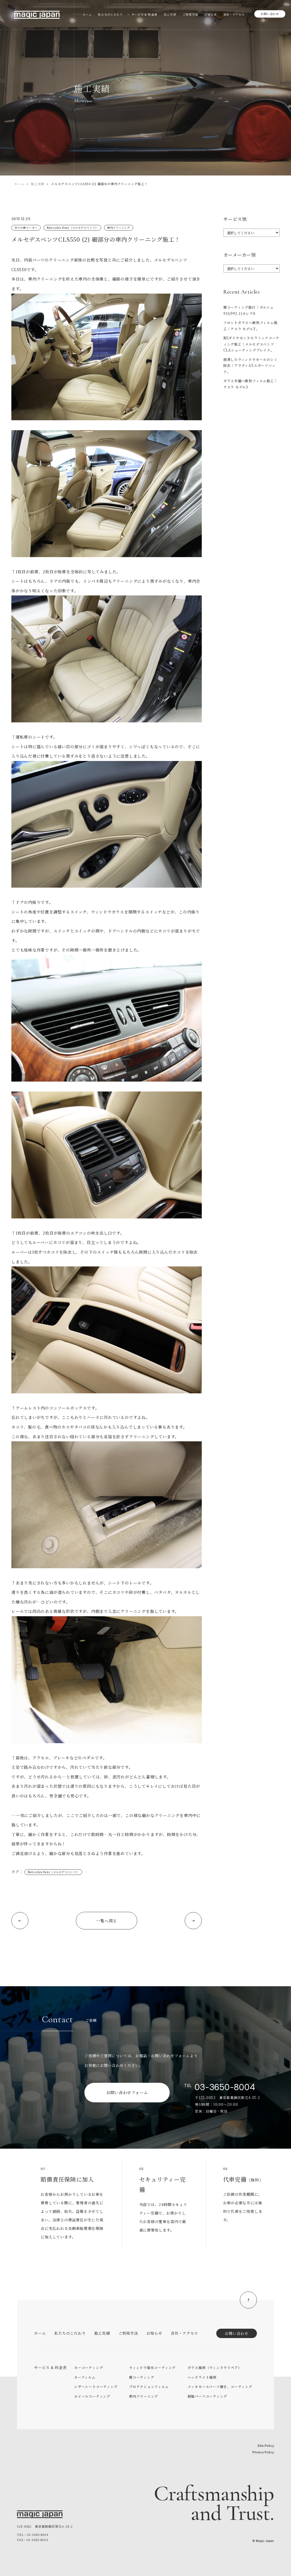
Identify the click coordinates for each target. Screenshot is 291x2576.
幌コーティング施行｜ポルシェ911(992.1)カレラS (249, 310)
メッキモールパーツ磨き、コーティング (220, 2386)
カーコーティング (89, 2367)
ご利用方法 (128, 2333)
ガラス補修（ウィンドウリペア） (215, 2367)
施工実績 (38, 184)
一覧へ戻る (107, 1921)
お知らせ (154, 2333)
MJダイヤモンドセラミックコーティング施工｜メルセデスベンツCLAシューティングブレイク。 (251, 344)
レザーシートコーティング (96, 2386)
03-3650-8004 (225, 2087)
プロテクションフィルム (149, 2386)
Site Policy (266, 2446)
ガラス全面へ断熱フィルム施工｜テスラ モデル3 (251, 384)
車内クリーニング (119, 228)
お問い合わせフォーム (127, 2092)
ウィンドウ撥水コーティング (152, 2367)
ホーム (19, 184)
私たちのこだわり (70, 2333)
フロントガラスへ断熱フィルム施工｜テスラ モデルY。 (251, 326)
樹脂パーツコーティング (207, 2396)
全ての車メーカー (26, 228)
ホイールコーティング (92, 2396)
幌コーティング (142, 2377)
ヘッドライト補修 (202, 2377)
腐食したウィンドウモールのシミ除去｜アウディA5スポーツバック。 (251, 365)
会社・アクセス (184, 2333)
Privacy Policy (263, 2452)
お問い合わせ (270, 14)
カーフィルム (85, 2377)
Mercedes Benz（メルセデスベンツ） (72, 228)
